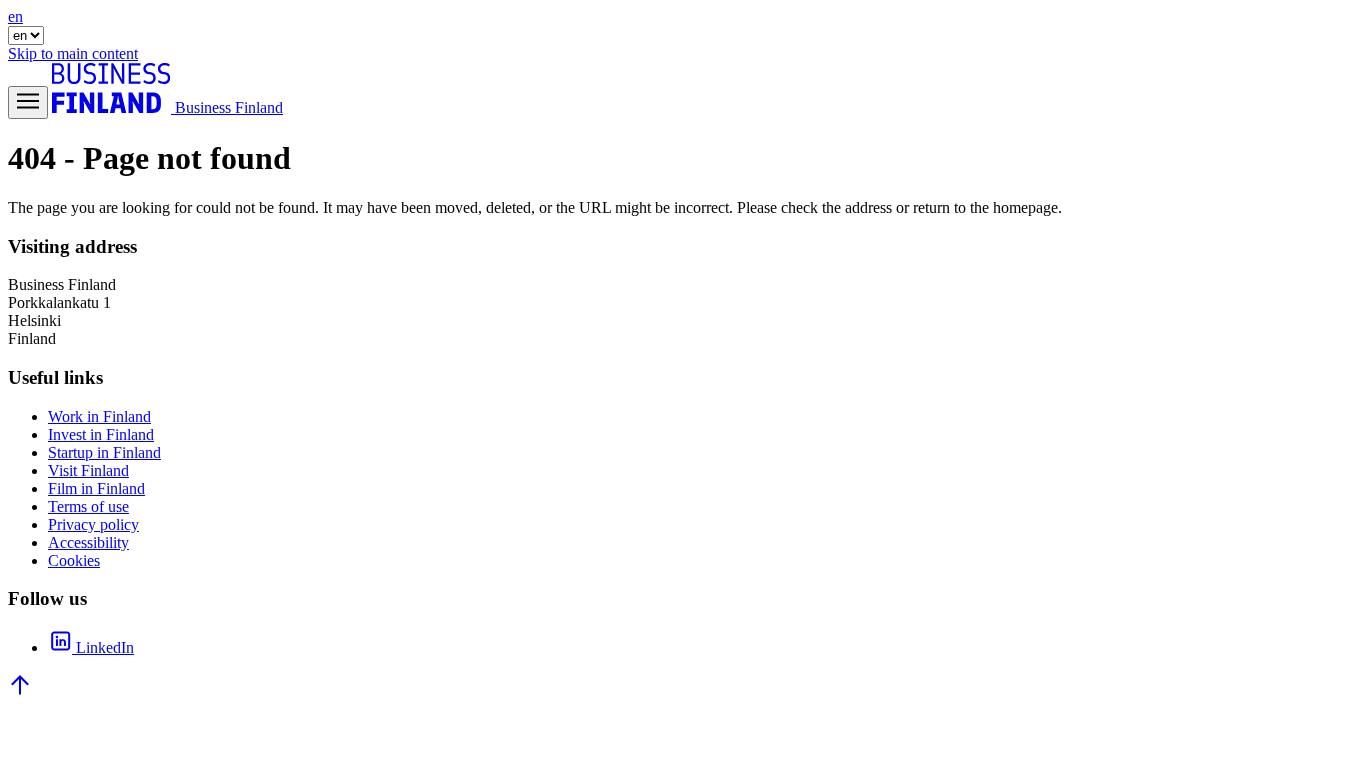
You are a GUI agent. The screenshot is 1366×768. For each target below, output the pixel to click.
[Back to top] (20, 691)
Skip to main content (73, 53)
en (15, 16)
